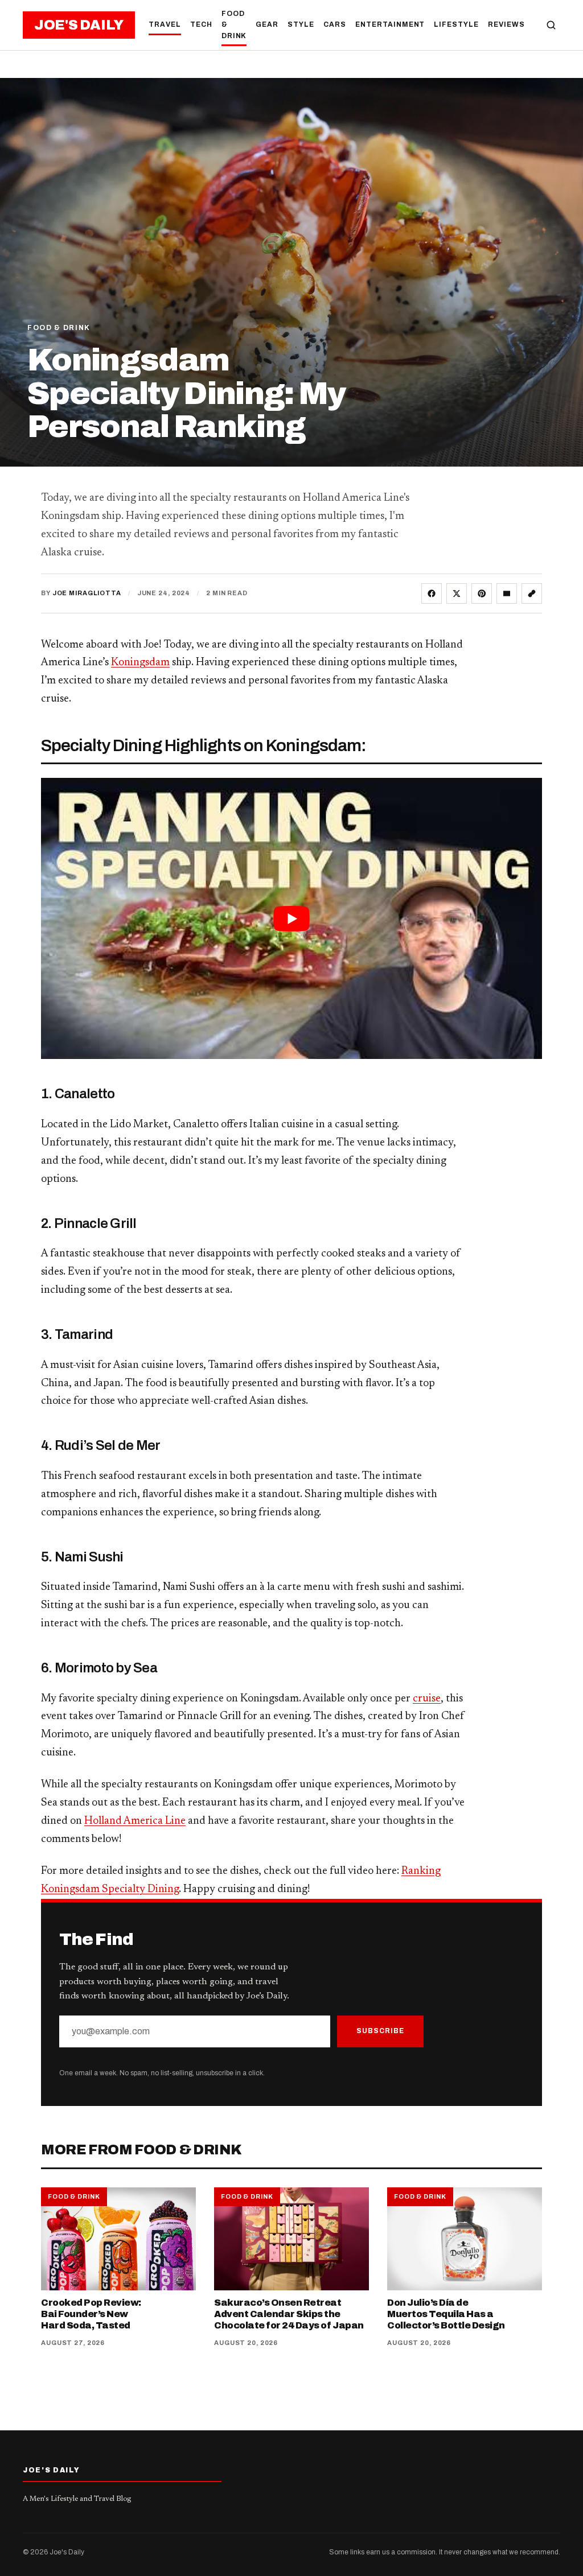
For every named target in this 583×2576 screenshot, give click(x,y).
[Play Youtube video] (291, 919)
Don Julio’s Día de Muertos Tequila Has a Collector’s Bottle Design (446, 2314)
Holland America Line (135, 1821)
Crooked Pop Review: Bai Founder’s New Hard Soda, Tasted (91, 2314)
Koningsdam (140, 663)
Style (301, 24)
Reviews (506, 24)
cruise (427, 1699)
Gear (267, 24)
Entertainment (390, 24)
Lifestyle (456, 24)
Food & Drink (234, 24)
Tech (201, 24)
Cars (335, 24)
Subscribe (380, 2031)
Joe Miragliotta (87, 593)
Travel (165, 24)
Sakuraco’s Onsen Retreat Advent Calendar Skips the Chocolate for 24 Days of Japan (289, 2314)
